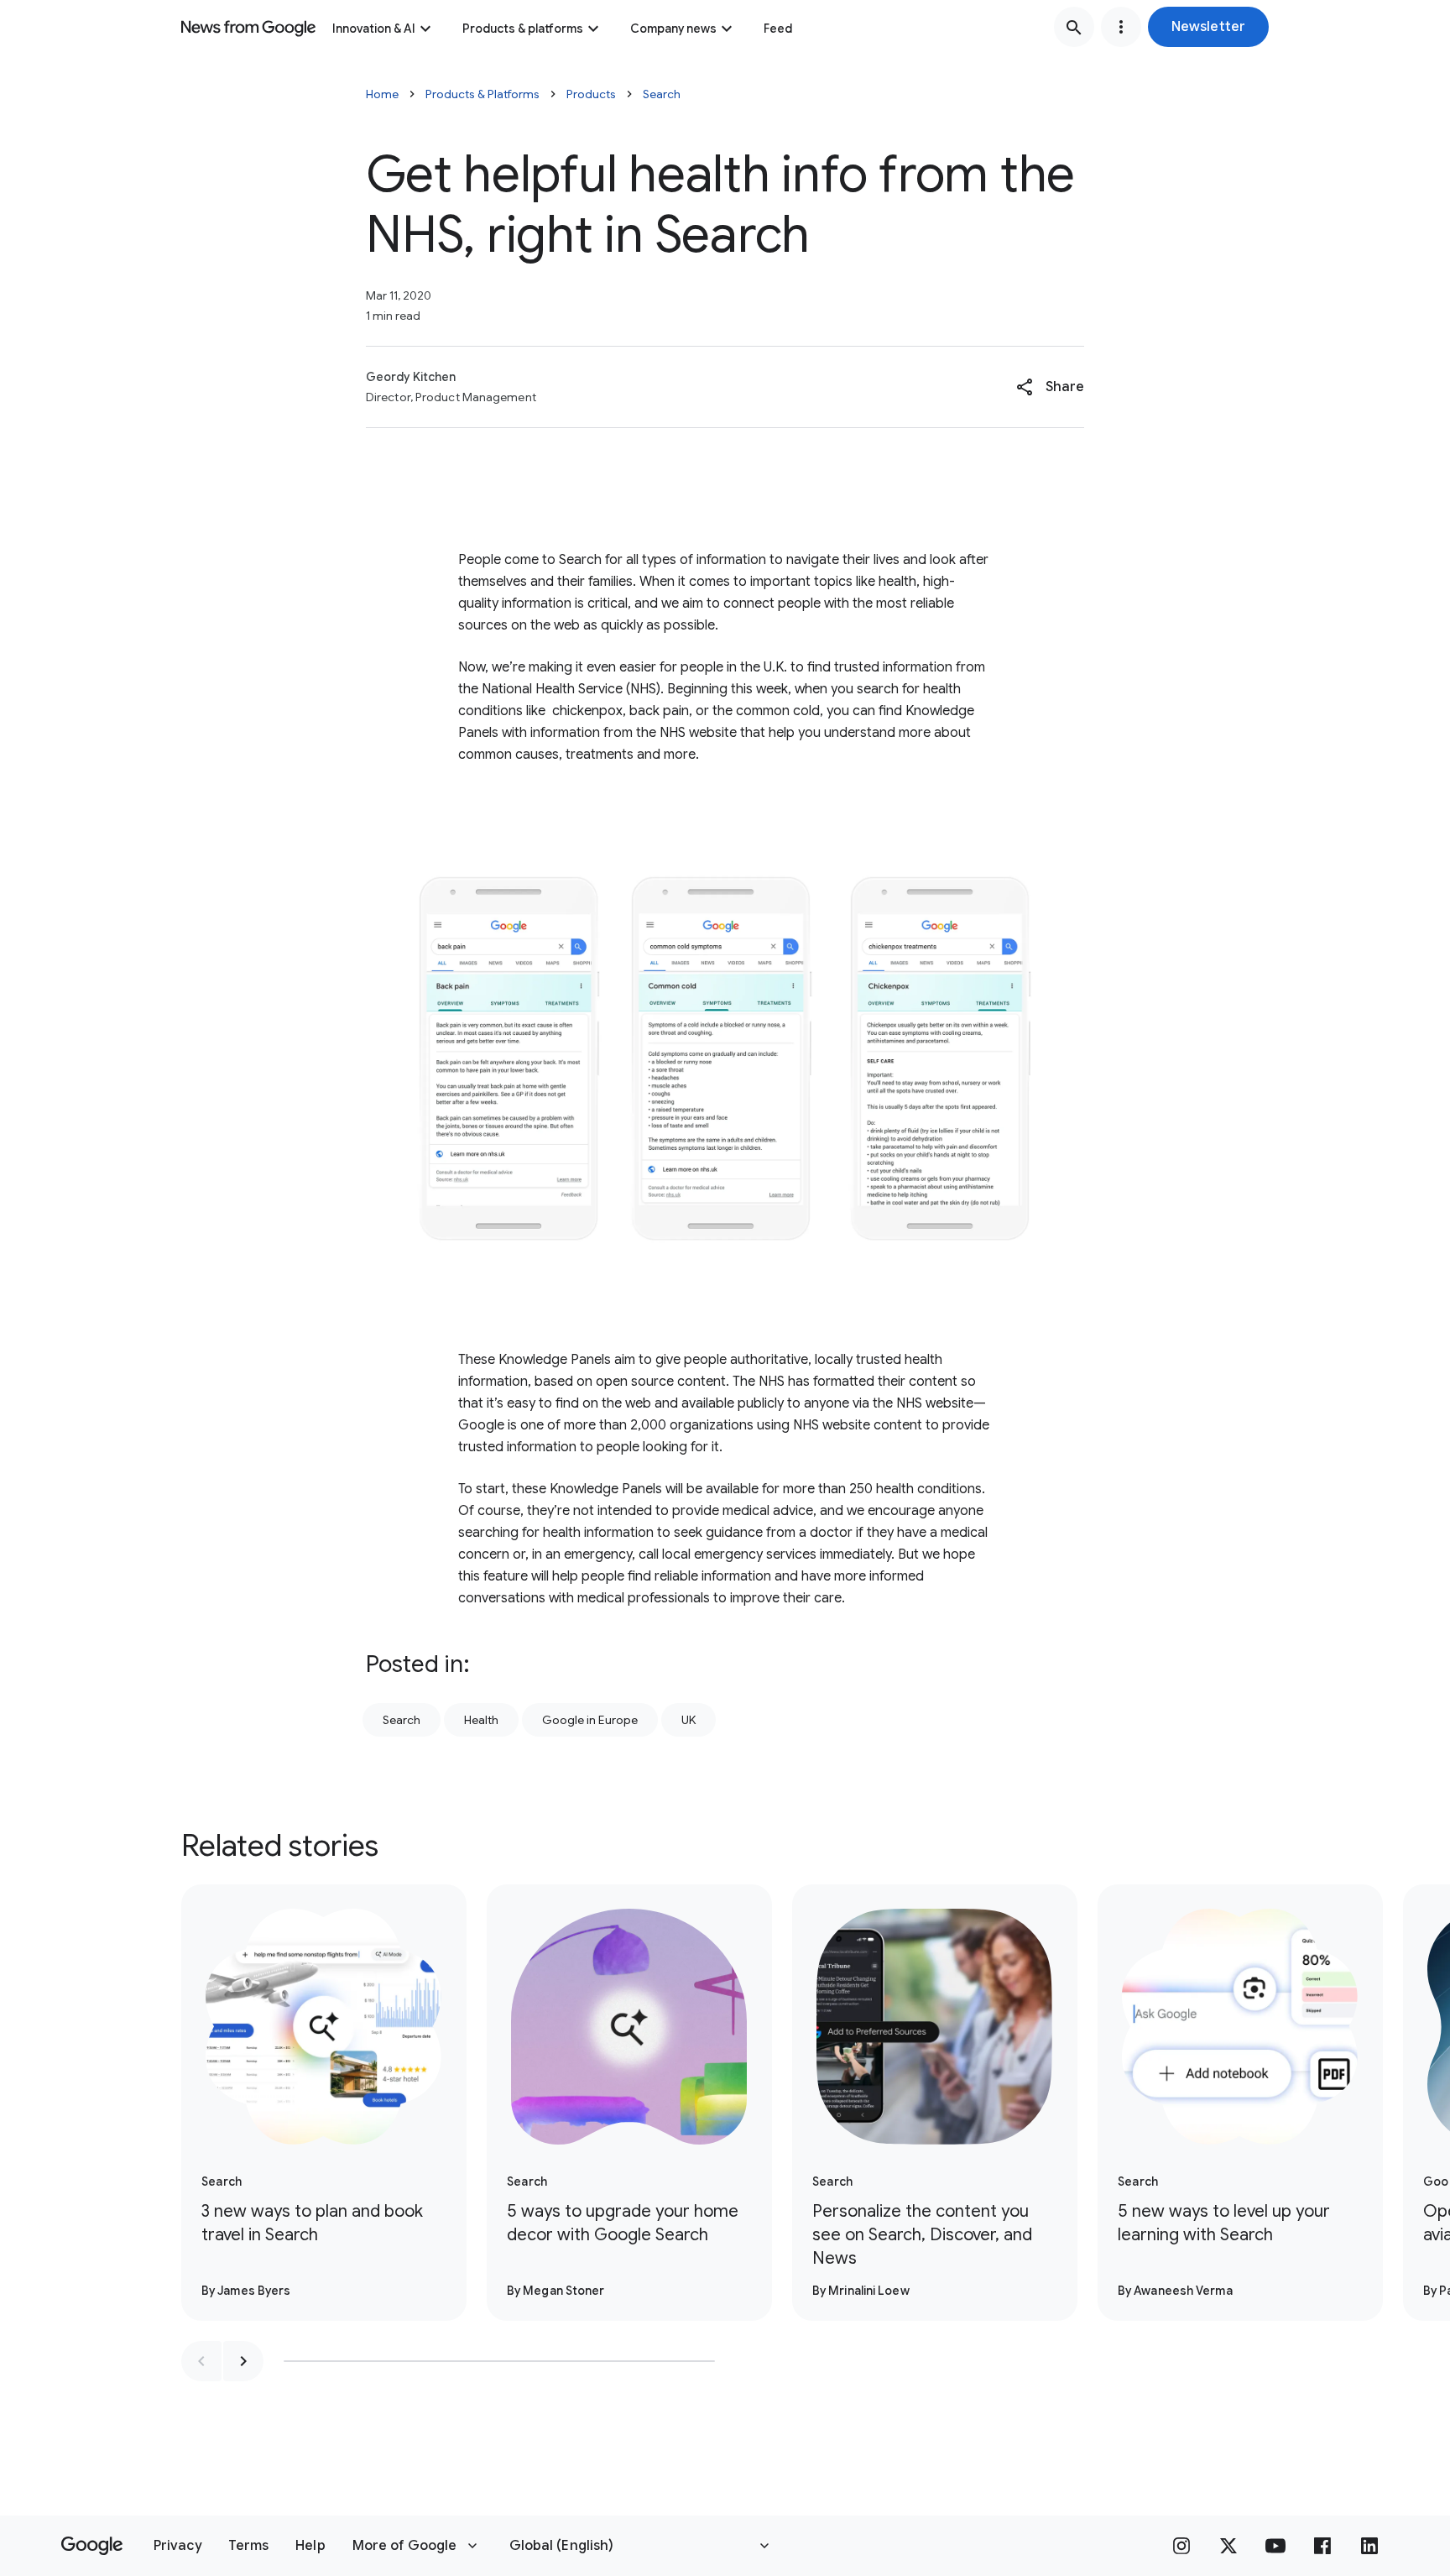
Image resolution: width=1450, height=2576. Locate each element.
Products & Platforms (482, 94)
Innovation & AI (374, 29)
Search (662, 94)
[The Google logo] (92, 2546)
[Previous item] (201, 2361)
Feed (778, 29)
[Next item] (243, 2361)
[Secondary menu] (1121, 27)
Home (382, 94)
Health (481, 1720)
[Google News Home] (248, 27)
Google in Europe (590, 1720)
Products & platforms (523, 29)
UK (688, 1720)
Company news (673, 29)
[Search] (1074, 27)
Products (591, 94)
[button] (1208, 27)
